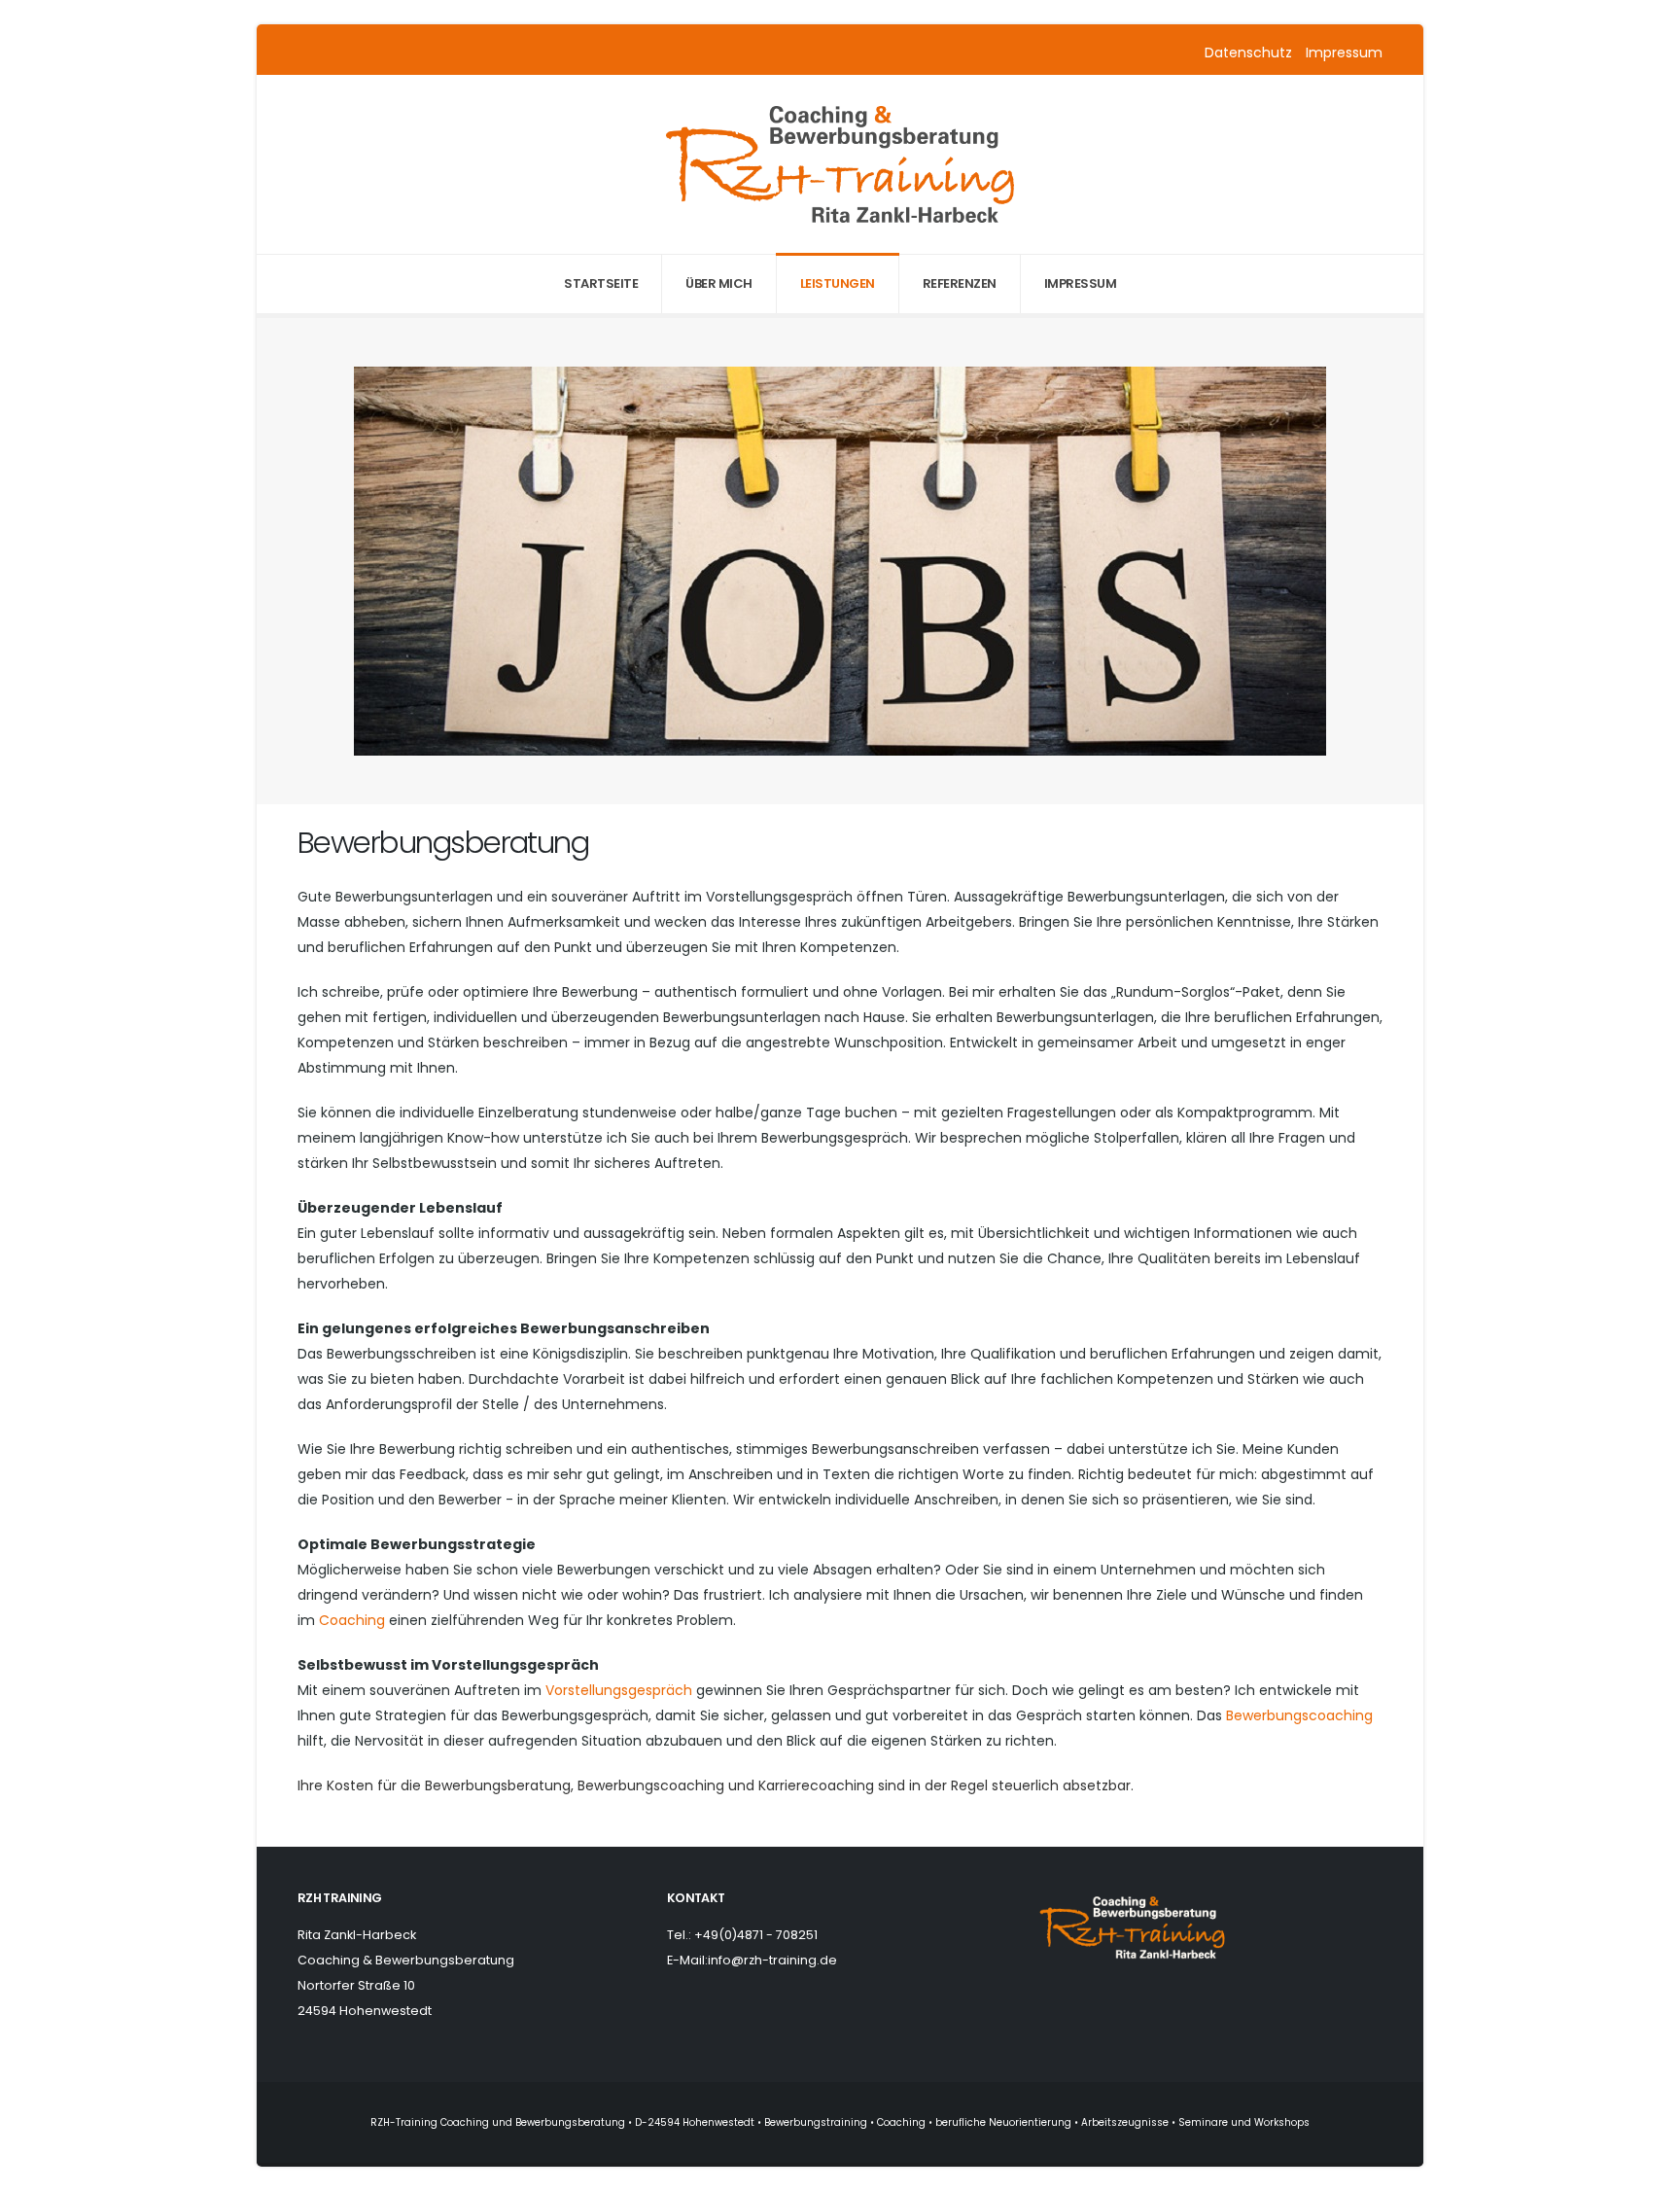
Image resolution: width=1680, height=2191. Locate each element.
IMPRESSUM (1081, 283)
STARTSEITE (601, 283)
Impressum (1344, 53)
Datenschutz (1250, 53)
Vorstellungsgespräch (619, 1690)
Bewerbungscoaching (1299, 1715)
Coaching (352, 1620)
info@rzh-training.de (772, 1960)
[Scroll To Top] (1646, 2169)
